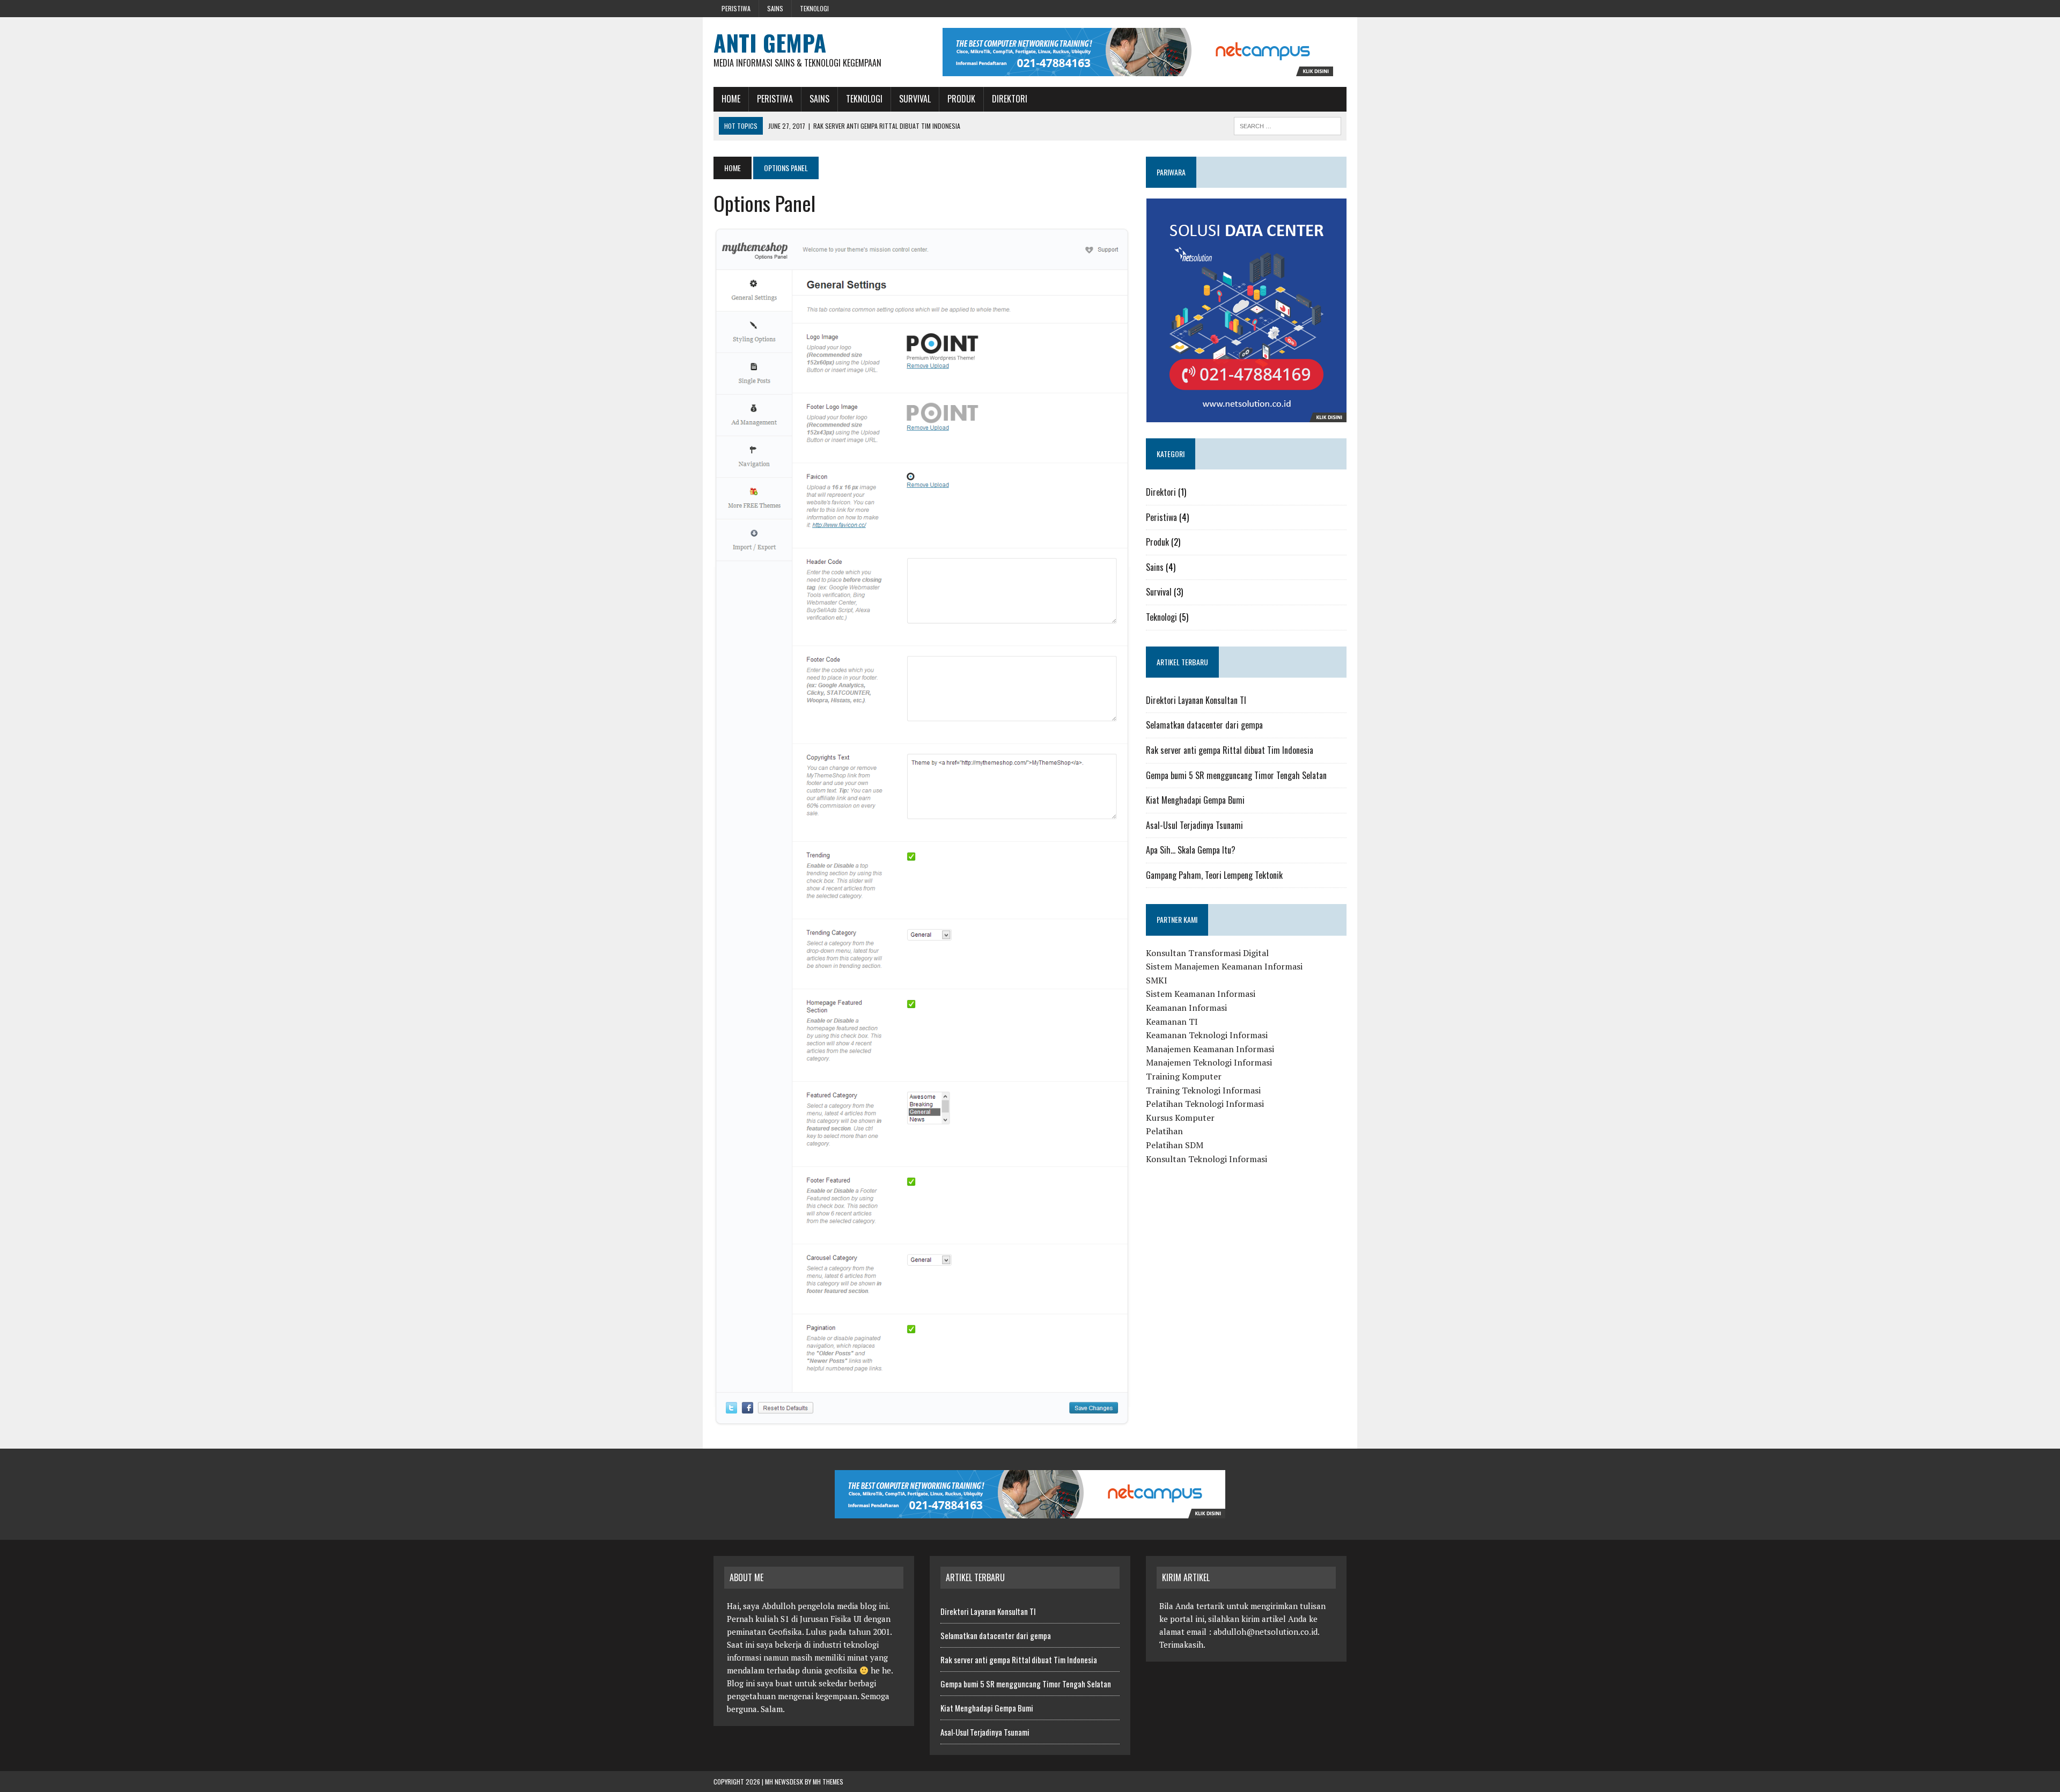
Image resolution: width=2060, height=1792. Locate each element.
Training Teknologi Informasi (1203, 1090)
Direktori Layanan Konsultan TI (1196, 700)
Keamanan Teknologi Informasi (1207, 1035)
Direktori (1010, 99)
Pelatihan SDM (1175, 1145)
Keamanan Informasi (1186, 1008)
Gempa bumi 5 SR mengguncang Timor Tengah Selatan (1236, 775)
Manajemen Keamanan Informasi (1210, 1049)
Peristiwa (736, 8)
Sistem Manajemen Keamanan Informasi (1224, 966)
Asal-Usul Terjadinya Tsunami (1194, 825)
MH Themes (828, 1782)
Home (731, 99)
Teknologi (814, 8)
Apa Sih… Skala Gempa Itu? (1191, 850)
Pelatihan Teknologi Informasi (1205, 1104)
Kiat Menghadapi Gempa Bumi (1195, 800)
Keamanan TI (1172, 1022)
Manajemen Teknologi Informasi (1209, 1062)
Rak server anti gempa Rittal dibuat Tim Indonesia (1230, 750)
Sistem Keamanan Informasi (1201, 994)
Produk (961, 99)
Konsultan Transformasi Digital (1207, 953)
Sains (775, 8)
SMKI (1157, 980)
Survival (915, 99)
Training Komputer (1184, 1076)
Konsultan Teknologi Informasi (1206, 1159)
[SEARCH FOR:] (1287, 124)
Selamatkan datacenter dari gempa (1204, 725)
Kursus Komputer (1180, 1118)
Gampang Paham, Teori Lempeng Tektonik (1214, 875)
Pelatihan (1164, 1131)
